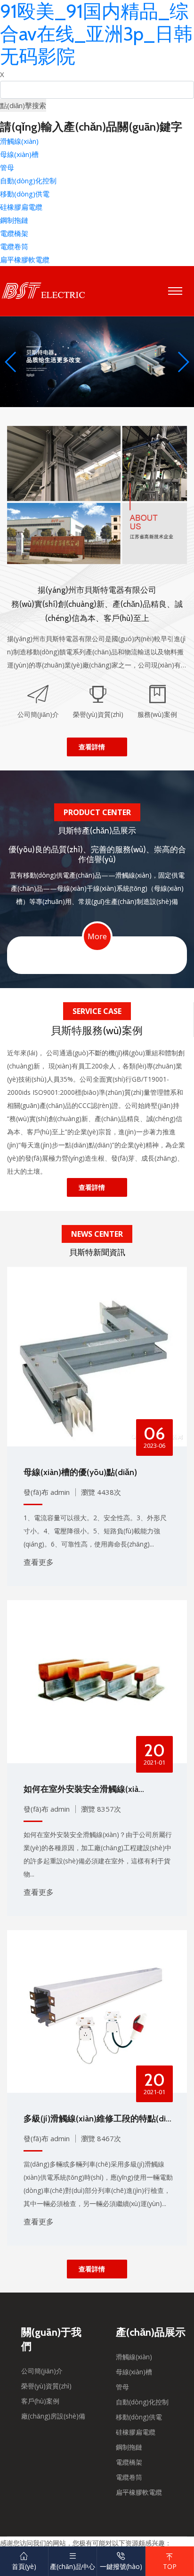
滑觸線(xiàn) (19, 141)
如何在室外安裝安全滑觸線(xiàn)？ (81, 1790)
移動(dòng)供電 (25, 194)
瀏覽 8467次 (101, 2138)
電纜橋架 (14, 233)
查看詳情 (92, 747)
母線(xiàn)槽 (19, 154)
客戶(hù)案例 (40, 2401)
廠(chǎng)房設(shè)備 (53, 2416)
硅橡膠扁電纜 (21, 207)
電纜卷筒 (14, 246)
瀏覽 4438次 (101, 1492)
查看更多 (39, 1562)
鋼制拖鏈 (14, 220)
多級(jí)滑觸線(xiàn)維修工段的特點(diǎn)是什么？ (97, 2120)
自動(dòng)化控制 (28, 181)
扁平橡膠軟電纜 (25, 259)
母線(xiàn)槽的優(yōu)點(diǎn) (80, 1472)
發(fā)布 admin (47, 1492)
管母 (7, 167)
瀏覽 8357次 (101, 1809)
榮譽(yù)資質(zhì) (46, 2386)
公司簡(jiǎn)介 (42, 2371)
